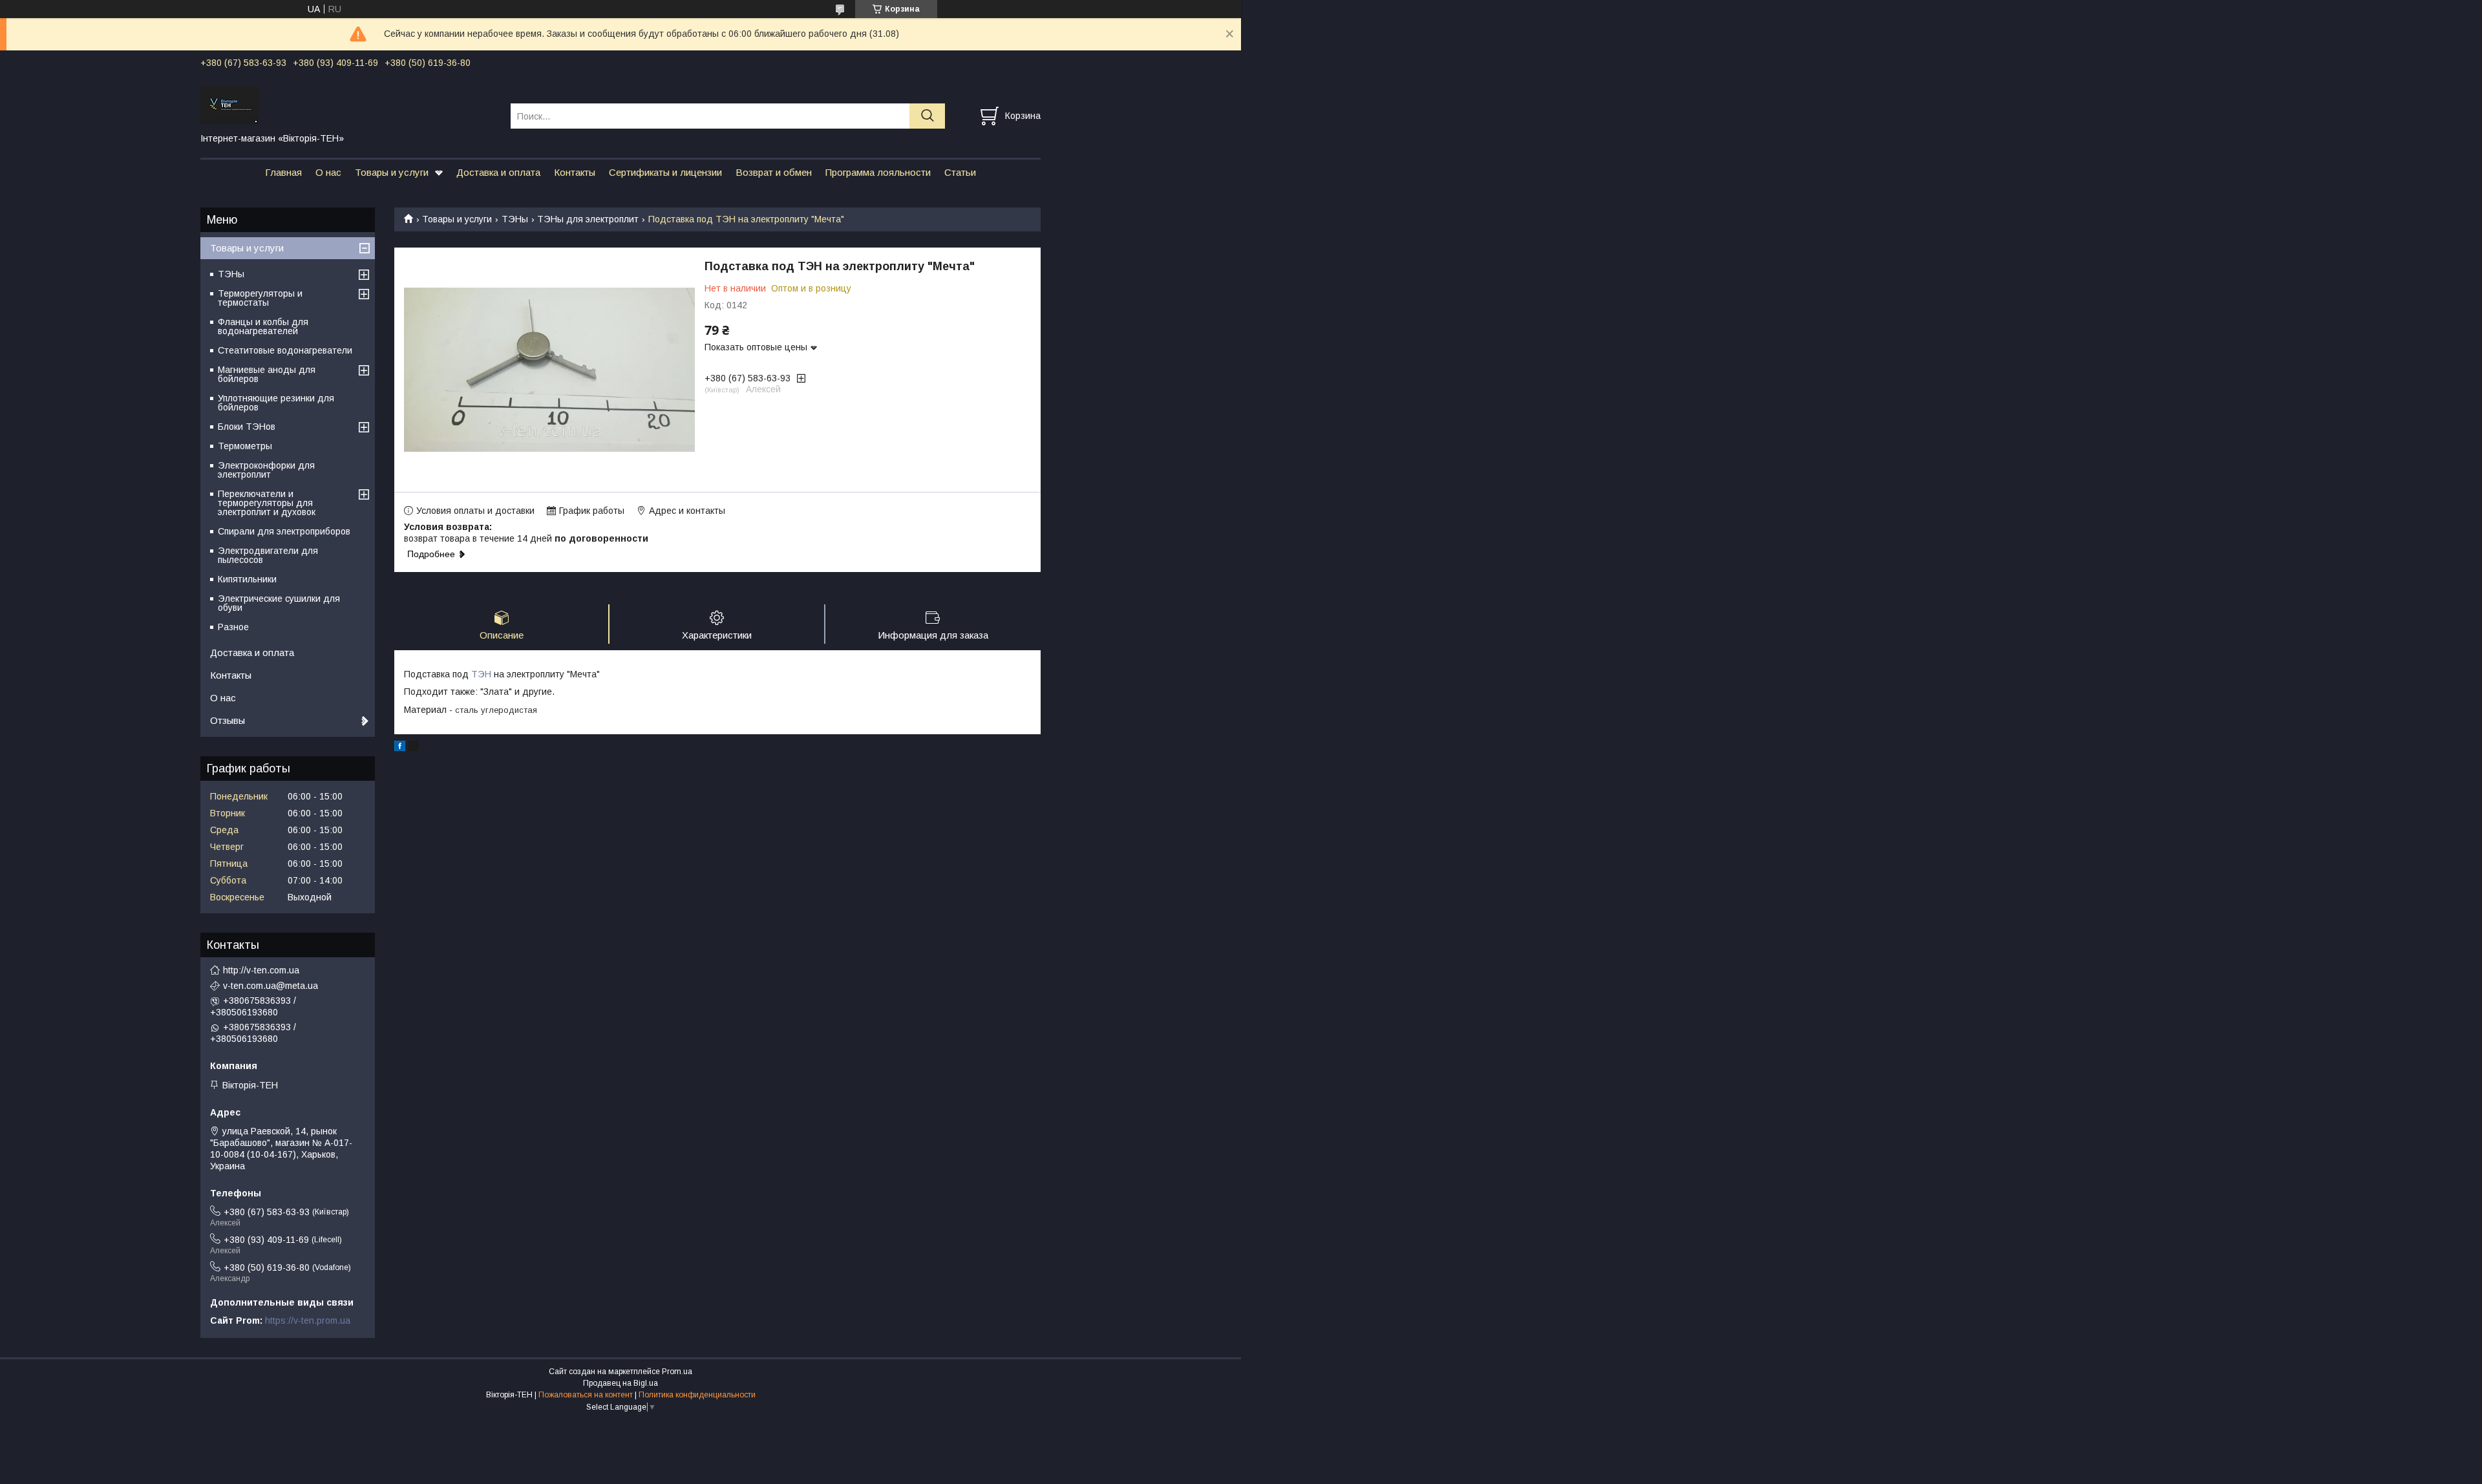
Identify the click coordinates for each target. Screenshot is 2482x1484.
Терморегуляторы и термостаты (260, 298)
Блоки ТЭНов (247, 427)
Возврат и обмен (774, 172)
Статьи (960, 172)
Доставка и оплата (498, 172)
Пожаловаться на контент (586, 1395)
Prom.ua (677, 1372)
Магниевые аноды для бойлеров (267, 374)
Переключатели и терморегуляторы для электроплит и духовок (267, 503)
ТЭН (481, 674)
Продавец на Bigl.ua (620, 1383)
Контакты (575, 172)
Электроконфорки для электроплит (266, 470)
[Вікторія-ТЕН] (347, 104)
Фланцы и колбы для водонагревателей (263, 326)
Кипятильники (247, 579)
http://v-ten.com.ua (261, 970)
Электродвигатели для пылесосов (268, 555)
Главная (283, 172)
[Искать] (927, 116)
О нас (328, 172)
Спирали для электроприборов (284, 531)
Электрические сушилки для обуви (279, 603)
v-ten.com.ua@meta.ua (270, 986)
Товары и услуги (392, 172)
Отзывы (228, 720)
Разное (233, 627)
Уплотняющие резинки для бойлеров (276, 403)
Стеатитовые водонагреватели (285, 350)
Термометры (245, 446)
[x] (414, 748)
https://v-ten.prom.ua (308, 1320)
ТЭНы (515, 219)
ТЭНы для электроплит (588, 219)
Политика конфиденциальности (697, 1395)
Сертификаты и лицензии (665, 172)
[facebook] (400, 748)
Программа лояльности (878, 172)
